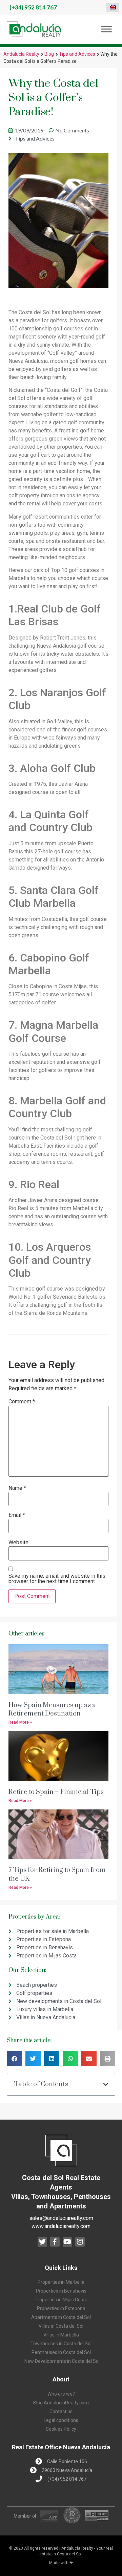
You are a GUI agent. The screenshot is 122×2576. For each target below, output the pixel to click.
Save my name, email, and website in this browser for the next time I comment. (57, 1579)
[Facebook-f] (55, 2242)
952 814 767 (33, 7)
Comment (22, 1402)
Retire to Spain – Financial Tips (56, 1792)
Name (17, 1488)
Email (17, 1515)
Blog (49, 54)
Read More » (20, 1722)
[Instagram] (80, 2242)
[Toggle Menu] (106, 29)
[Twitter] (42, 2242)
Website (18, 1543)
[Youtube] (67, 2242)
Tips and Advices (77, 54)
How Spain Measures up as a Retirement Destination (52, 1709)
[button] (14, 2059)
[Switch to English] (113, 7)
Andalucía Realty (21, 54)
